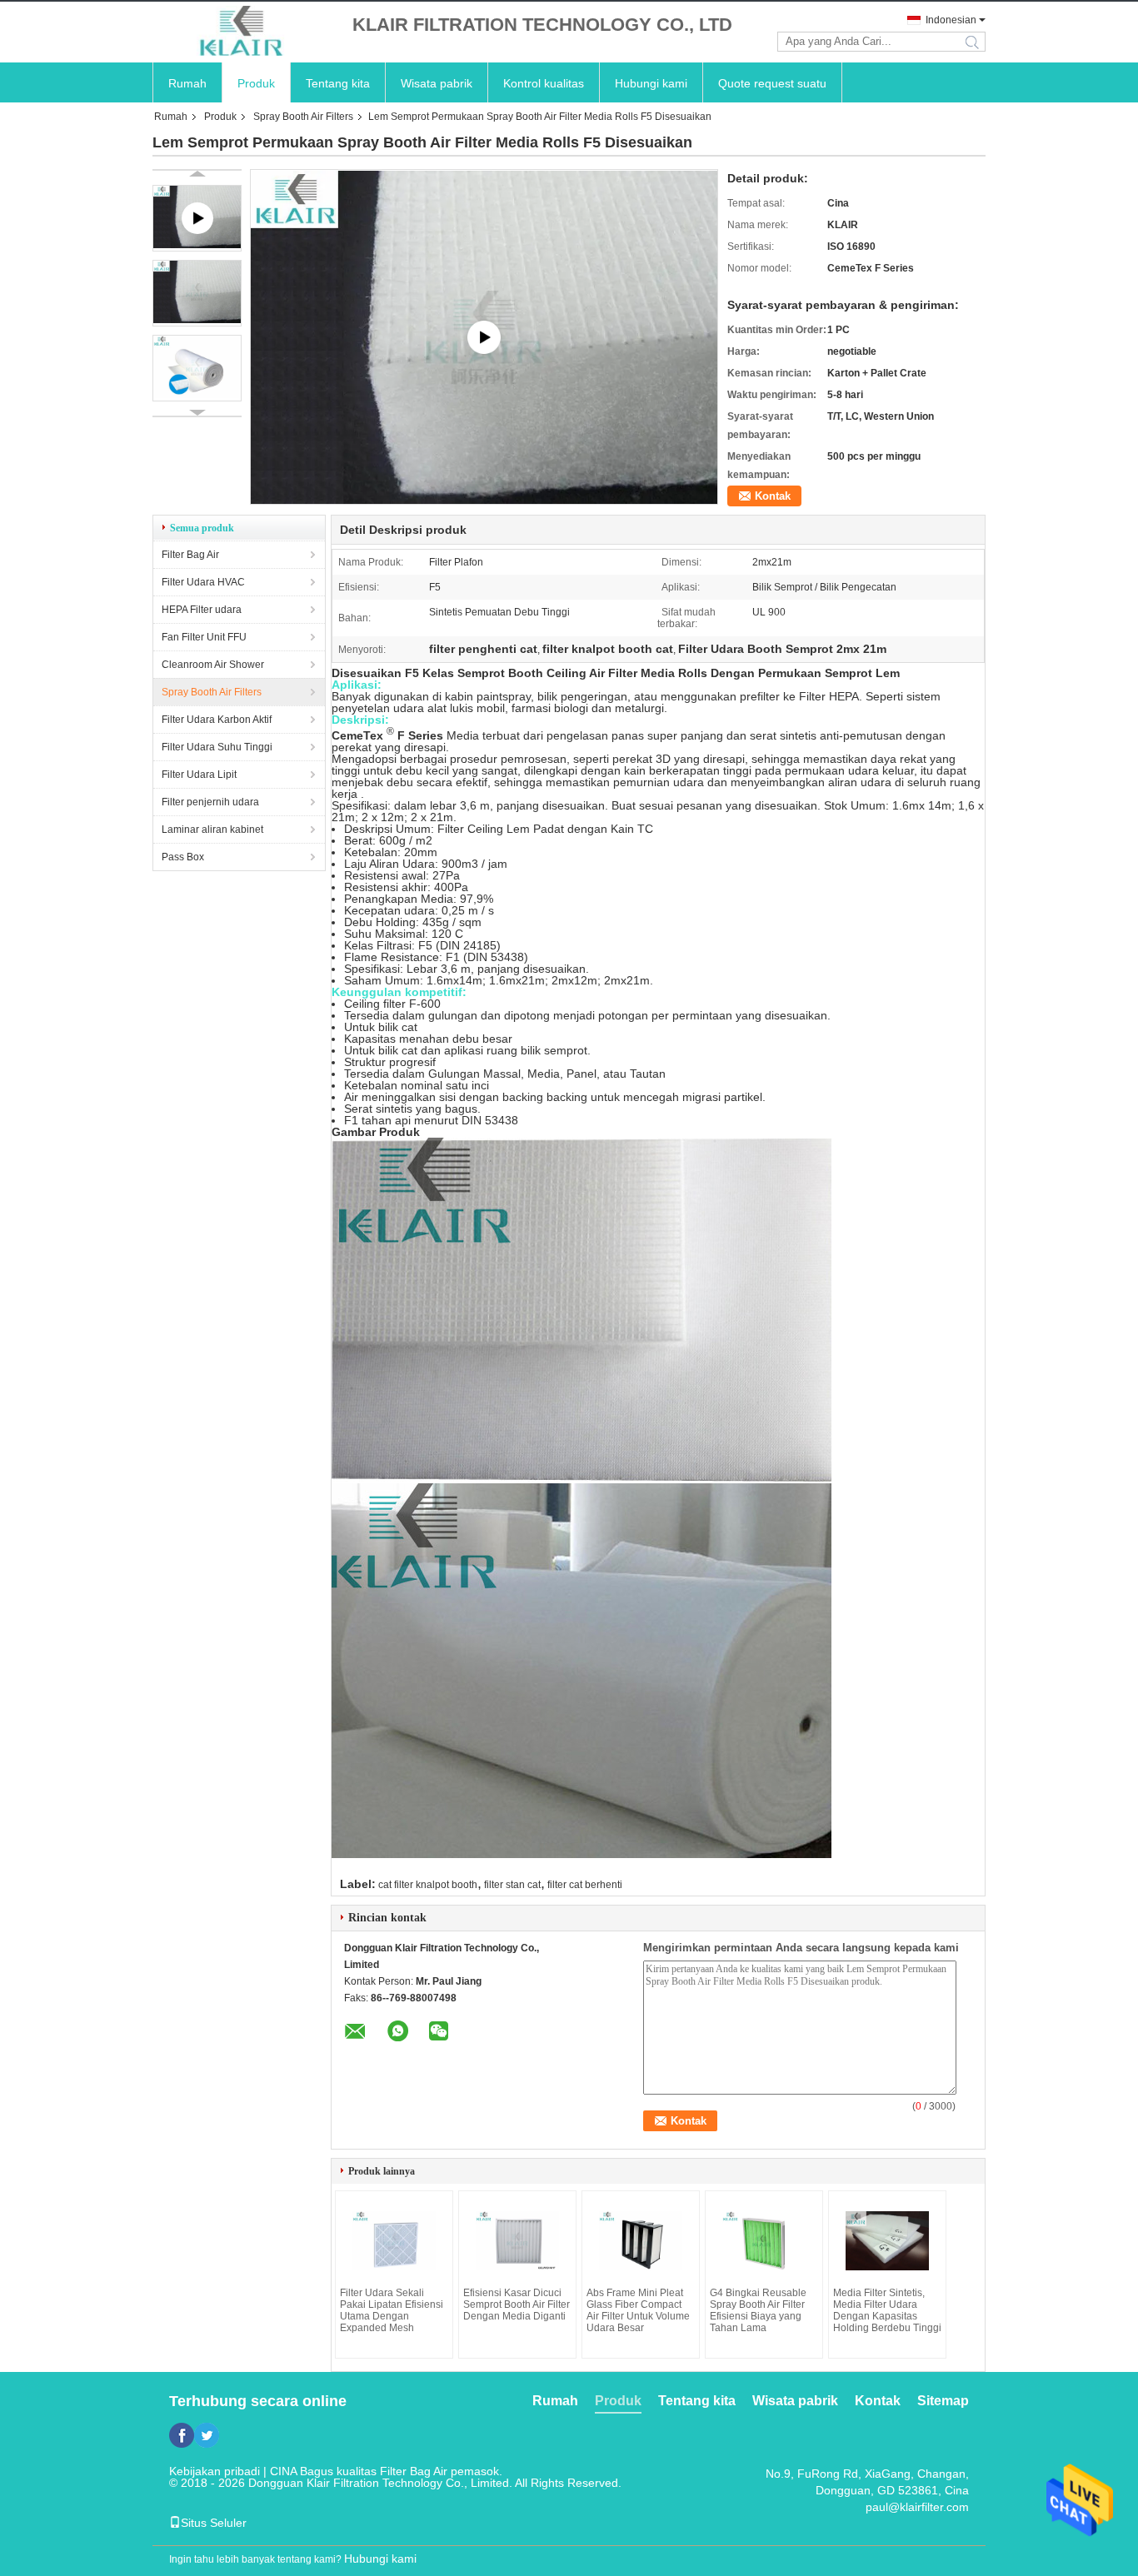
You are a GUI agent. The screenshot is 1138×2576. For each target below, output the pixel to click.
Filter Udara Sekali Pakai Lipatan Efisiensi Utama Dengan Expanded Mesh (392, 2310)
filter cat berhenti (585, 1885)
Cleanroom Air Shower (213, 665)
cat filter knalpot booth (428, 1885)
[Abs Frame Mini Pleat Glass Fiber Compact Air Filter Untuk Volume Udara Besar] (641, 2241)
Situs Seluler (214, 2523)
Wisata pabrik (437, 83)
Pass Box (183, 857)
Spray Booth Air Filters (303, 117)
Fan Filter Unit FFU (204, 637)
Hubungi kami (651, 83)
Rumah (187, 83)
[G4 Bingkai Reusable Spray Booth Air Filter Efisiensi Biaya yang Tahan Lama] (764, 2241)
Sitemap (943, 2401)
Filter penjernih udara (210, 802)
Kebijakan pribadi (215, 2471)
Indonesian (951, 20)
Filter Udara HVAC (203, 582)
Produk (256, 83)
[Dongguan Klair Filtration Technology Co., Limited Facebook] (182, 2435)
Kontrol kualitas (544, 83)
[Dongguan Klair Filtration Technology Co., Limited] (244, 32)
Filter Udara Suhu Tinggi (217, 747)
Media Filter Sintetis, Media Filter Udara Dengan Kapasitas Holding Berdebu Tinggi (887, 2310)
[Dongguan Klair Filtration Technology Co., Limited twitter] (207, 2435)
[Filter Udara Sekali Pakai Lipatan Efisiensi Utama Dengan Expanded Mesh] (394, 2241)
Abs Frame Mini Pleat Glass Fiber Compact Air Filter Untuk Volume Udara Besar (638, 2310)
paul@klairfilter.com (917, 2507)
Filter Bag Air (190, 555)
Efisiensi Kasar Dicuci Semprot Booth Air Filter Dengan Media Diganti (517, 2304)
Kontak (773, 496)
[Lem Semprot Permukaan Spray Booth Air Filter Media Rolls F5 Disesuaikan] (197, 293)
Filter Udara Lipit (199, 775)
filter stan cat (512, 1885)
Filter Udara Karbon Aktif (217, 720)
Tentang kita (338, 83)
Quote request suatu (772, 83)
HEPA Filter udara (202, 610)
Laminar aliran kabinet (212, 830)
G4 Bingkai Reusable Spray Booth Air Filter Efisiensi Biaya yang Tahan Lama (758, 2310)
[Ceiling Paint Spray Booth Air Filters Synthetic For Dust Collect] (484, 337)
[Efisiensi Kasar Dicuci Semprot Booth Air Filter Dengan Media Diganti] (517, 2241)
